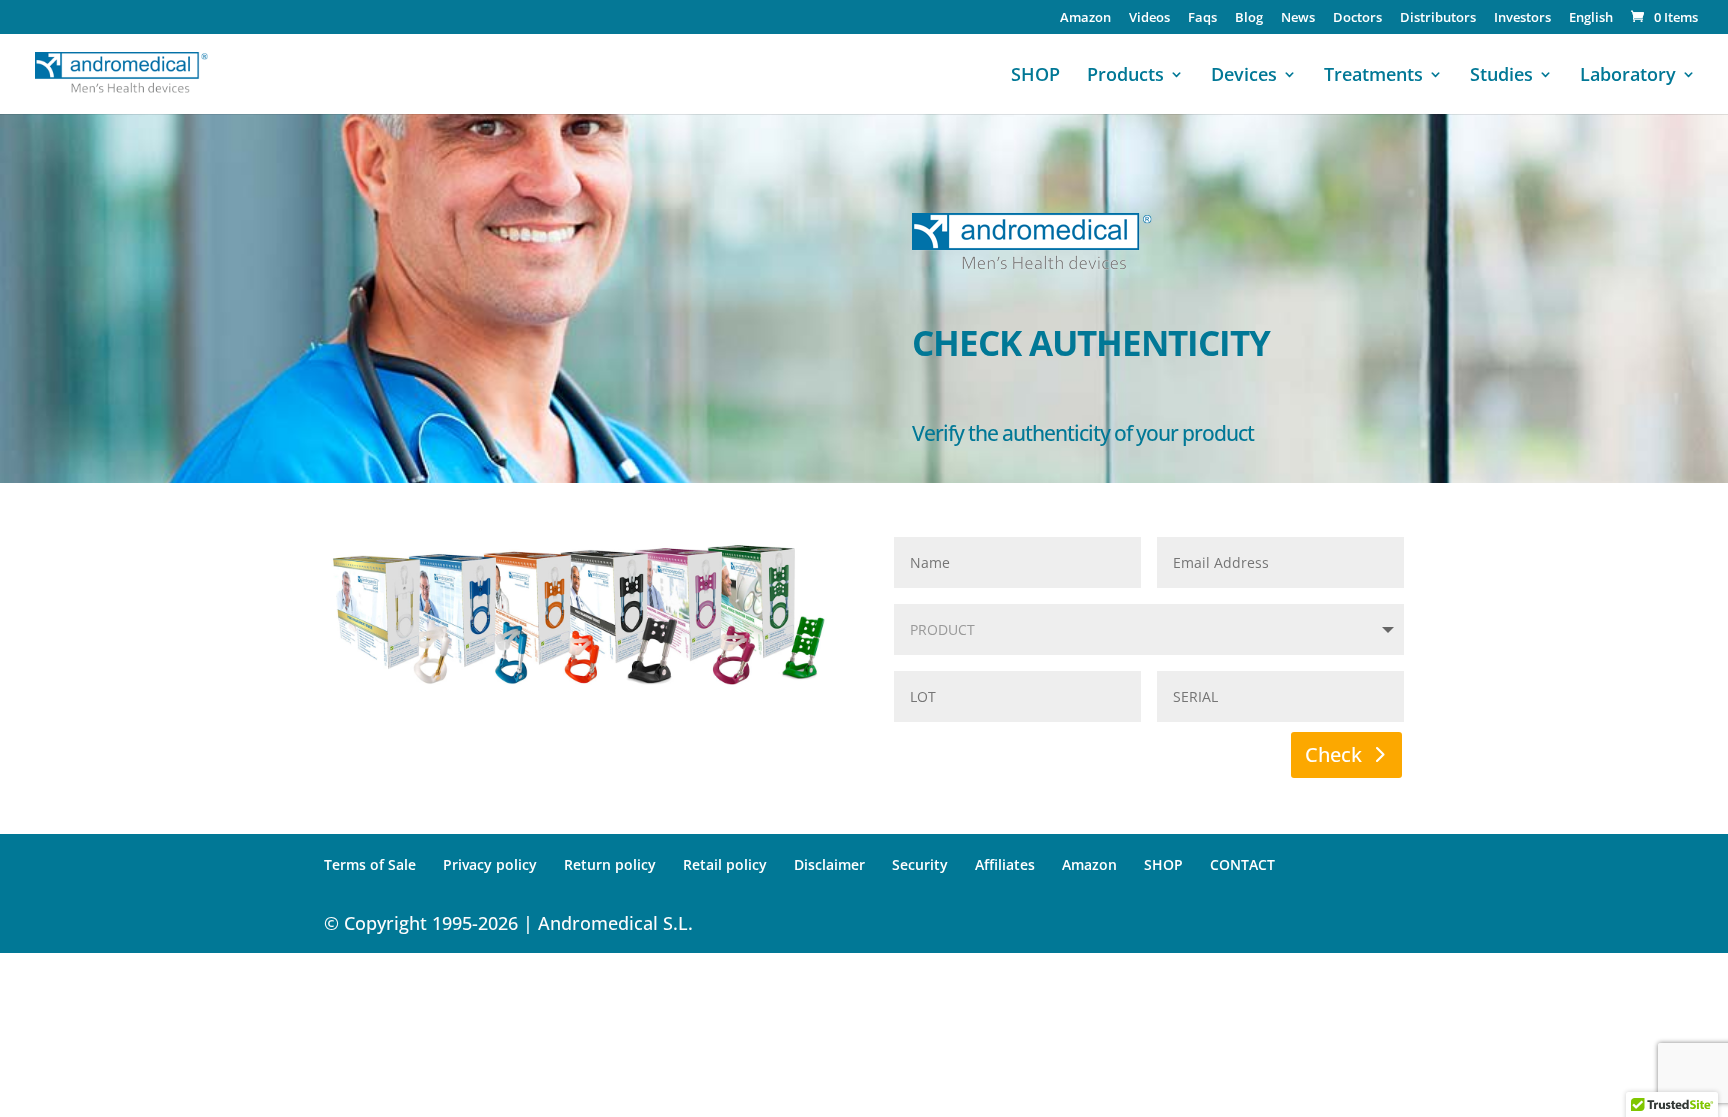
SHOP (1035, 76)
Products (1125, 76)
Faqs (1202, 18)
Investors (1522, 18)
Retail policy (725, 864)
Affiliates (1005, 864)
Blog (1249, 18)
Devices (1244, 76)
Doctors (1357, 18)
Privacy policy (490, 864)
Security (920, 864)
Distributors (1438, 18)
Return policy (610, 864)
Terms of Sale (370, 864)
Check (1333, 754)
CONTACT (1242, 864)
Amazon (1085, 18)
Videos (1149, 18)
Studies (1501, 76)
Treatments (1373, 76)
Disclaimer (829, 864)
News (1298, 18)
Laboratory (1628, 76)
